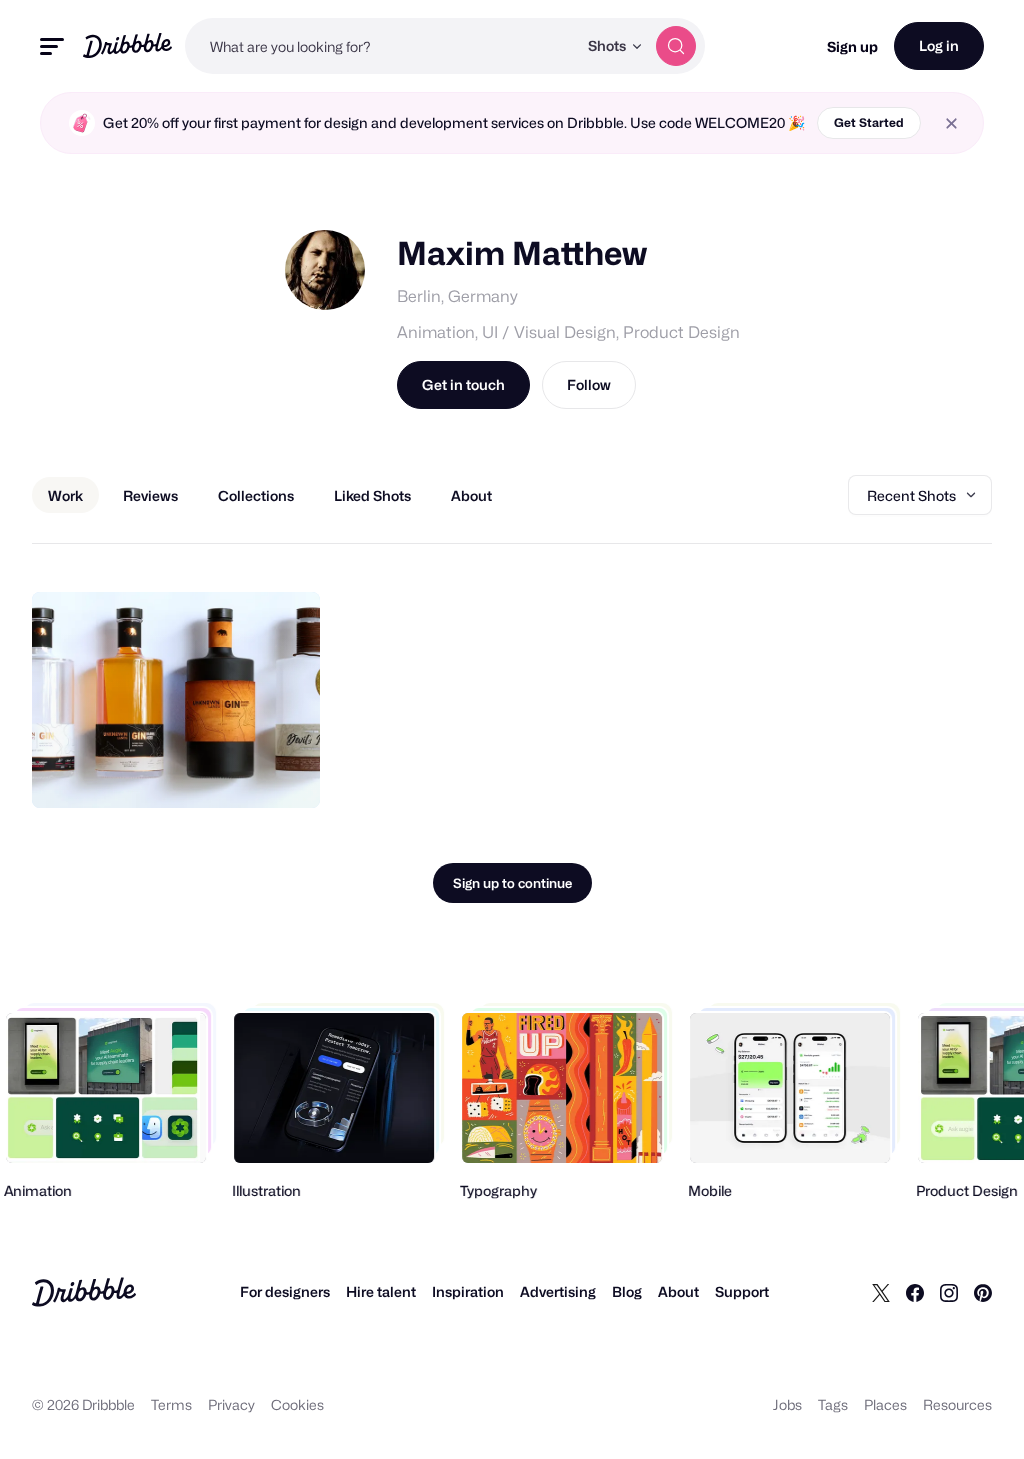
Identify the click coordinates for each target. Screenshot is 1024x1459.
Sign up (852, 46)
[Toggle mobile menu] (52, 46)
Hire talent (381, 1291)
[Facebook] (915, 1292)
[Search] (676, 46)
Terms (171, 1404)
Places (885, 1404)
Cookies (297, 1404)
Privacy (231, 1404)
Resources (957, 1404)
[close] (951, 123)
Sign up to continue (512, 883)
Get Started (869, 122)
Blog (627, 1291)
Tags (833, 1404)
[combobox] (381, 46)
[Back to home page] (127, 45)
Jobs (787, 1404)
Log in (939, 45)
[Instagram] (949, 1292)
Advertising (558, 1291)
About (678, 1291)
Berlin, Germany (457, 296)
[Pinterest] (983, 1292)
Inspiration (468, 1291)
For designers (285, 1291)
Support (742, 1291)
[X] (881, 1292)
